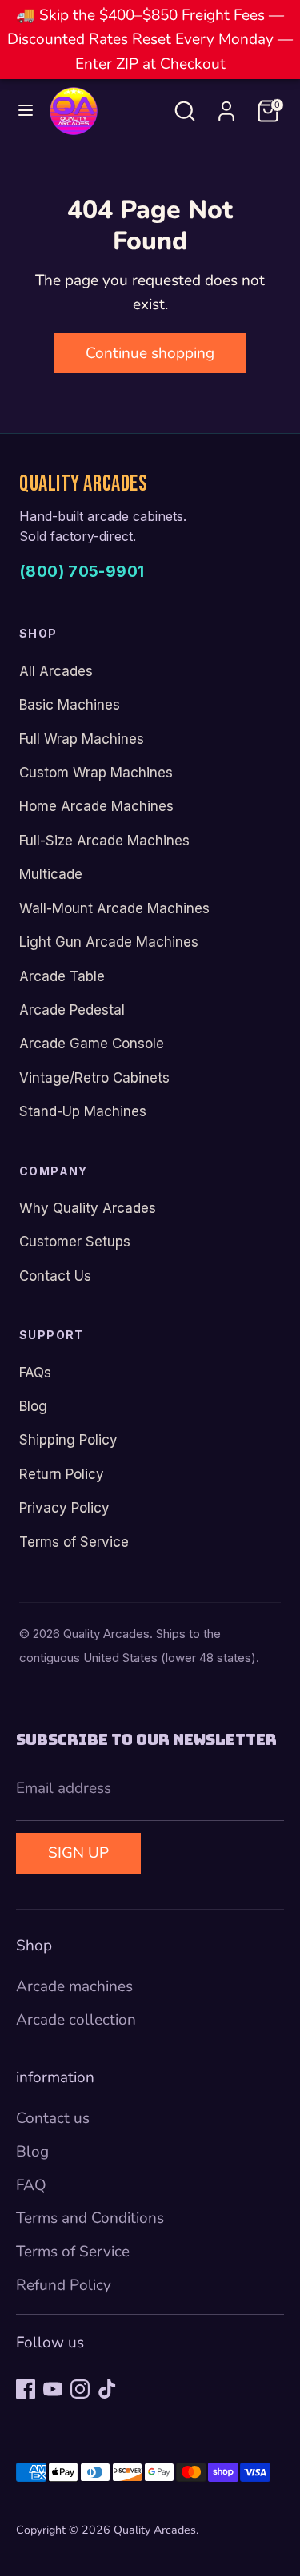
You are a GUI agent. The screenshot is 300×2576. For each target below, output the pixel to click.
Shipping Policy (68, 1440)
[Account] (226, 107)
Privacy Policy (64, 1508)
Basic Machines (70, 705)
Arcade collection (76, 2020)
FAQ (31, 2185)
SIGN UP (78, 1853)
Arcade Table (62, 976)
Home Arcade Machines (96, 806)
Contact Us (55, 1276)
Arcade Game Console (92, 1044)
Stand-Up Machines (83, 1111)
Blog (33, 1406)
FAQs (35, 1373)
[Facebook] (26, 2389)
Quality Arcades (155, 2530)
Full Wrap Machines (82, 739)
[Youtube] (53, 2389)
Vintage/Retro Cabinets (94, 1078)
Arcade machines (74, 1986)
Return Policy (62, 1474)
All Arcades (56, 671)
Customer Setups (75, 1242)
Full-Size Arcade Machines (104, 841)
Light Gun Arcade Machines (109, 942)
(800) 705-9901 (82, 572)
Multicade (51, 874)
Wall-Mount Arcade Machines (114, 908)
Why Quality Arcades (88, 1208)
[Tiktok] (107, 2389)
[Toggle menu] (26, 111)
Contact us (53, 2118)
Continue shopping (150, 353)
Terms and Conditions (90, 2218)
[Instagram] (80, 2389)
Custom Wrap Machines (96, 773)
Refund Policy (64, 2285)
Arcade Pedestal (72, 1010)
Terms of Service (74, 1542)
